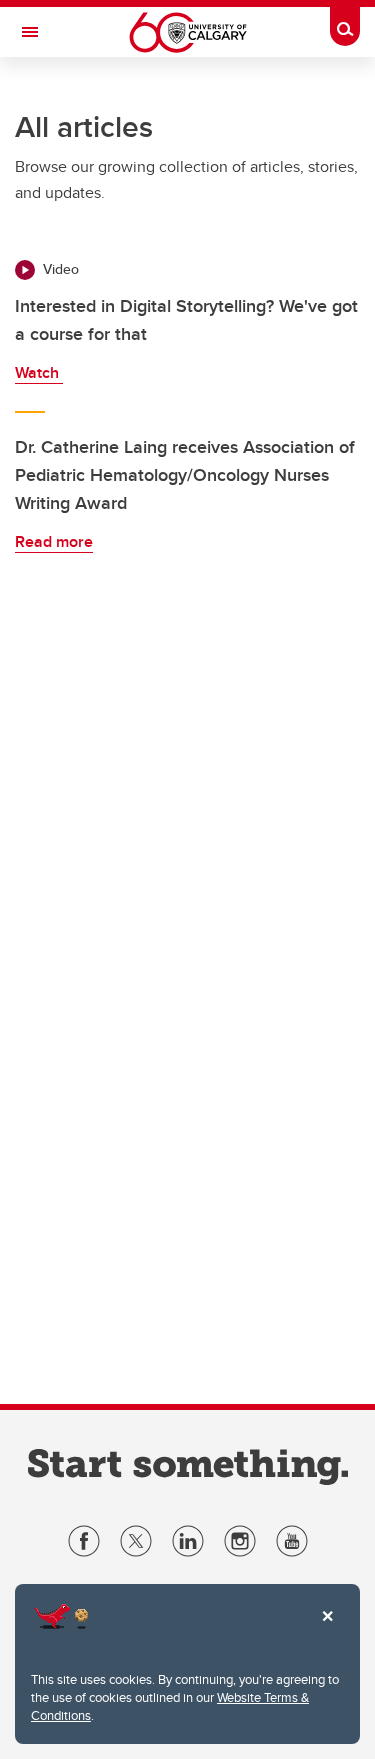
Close (327, 1630)
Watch (39, 372)
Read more (54, 541)
